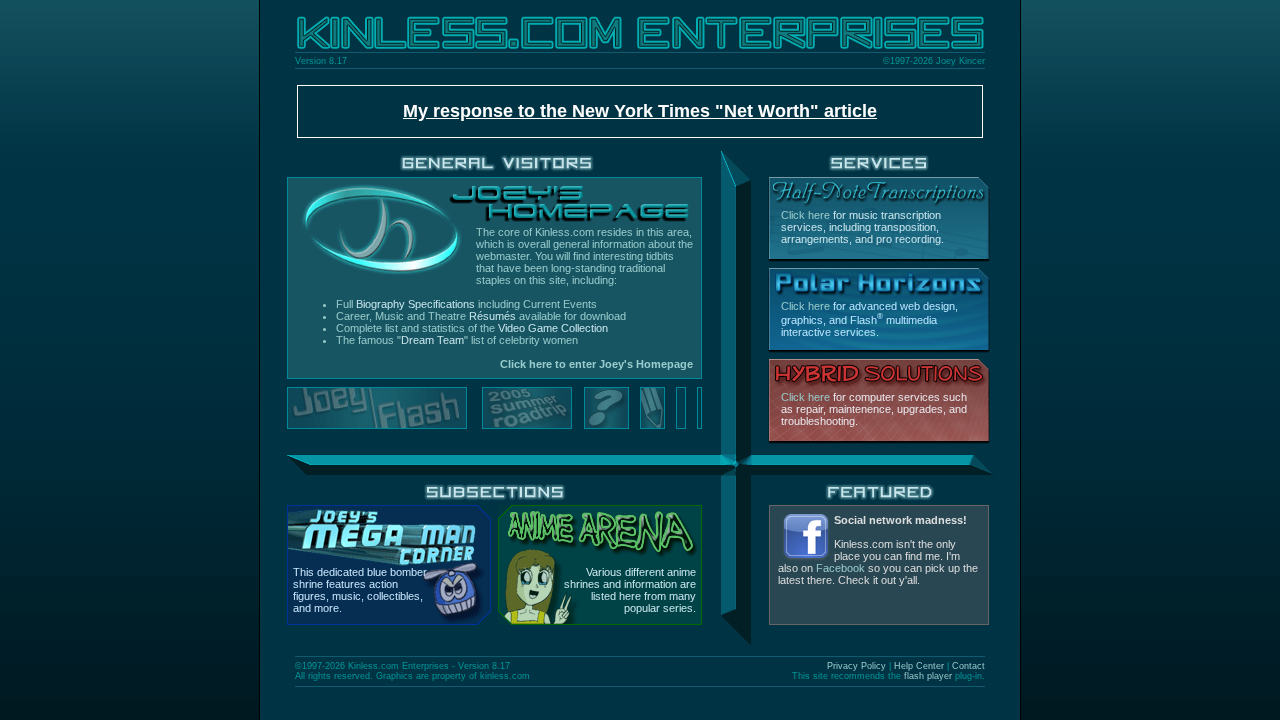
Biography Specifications (415, 304)
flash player (928, 676)
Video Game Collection (553, 328)
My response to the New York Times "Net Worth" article (640, 111)
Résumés (492, 316)
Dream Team (432, 340)
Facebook (840, 568)
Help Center (919, 666)
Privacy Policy (856, 666)
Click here (805, 215)
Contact (968, 666)
